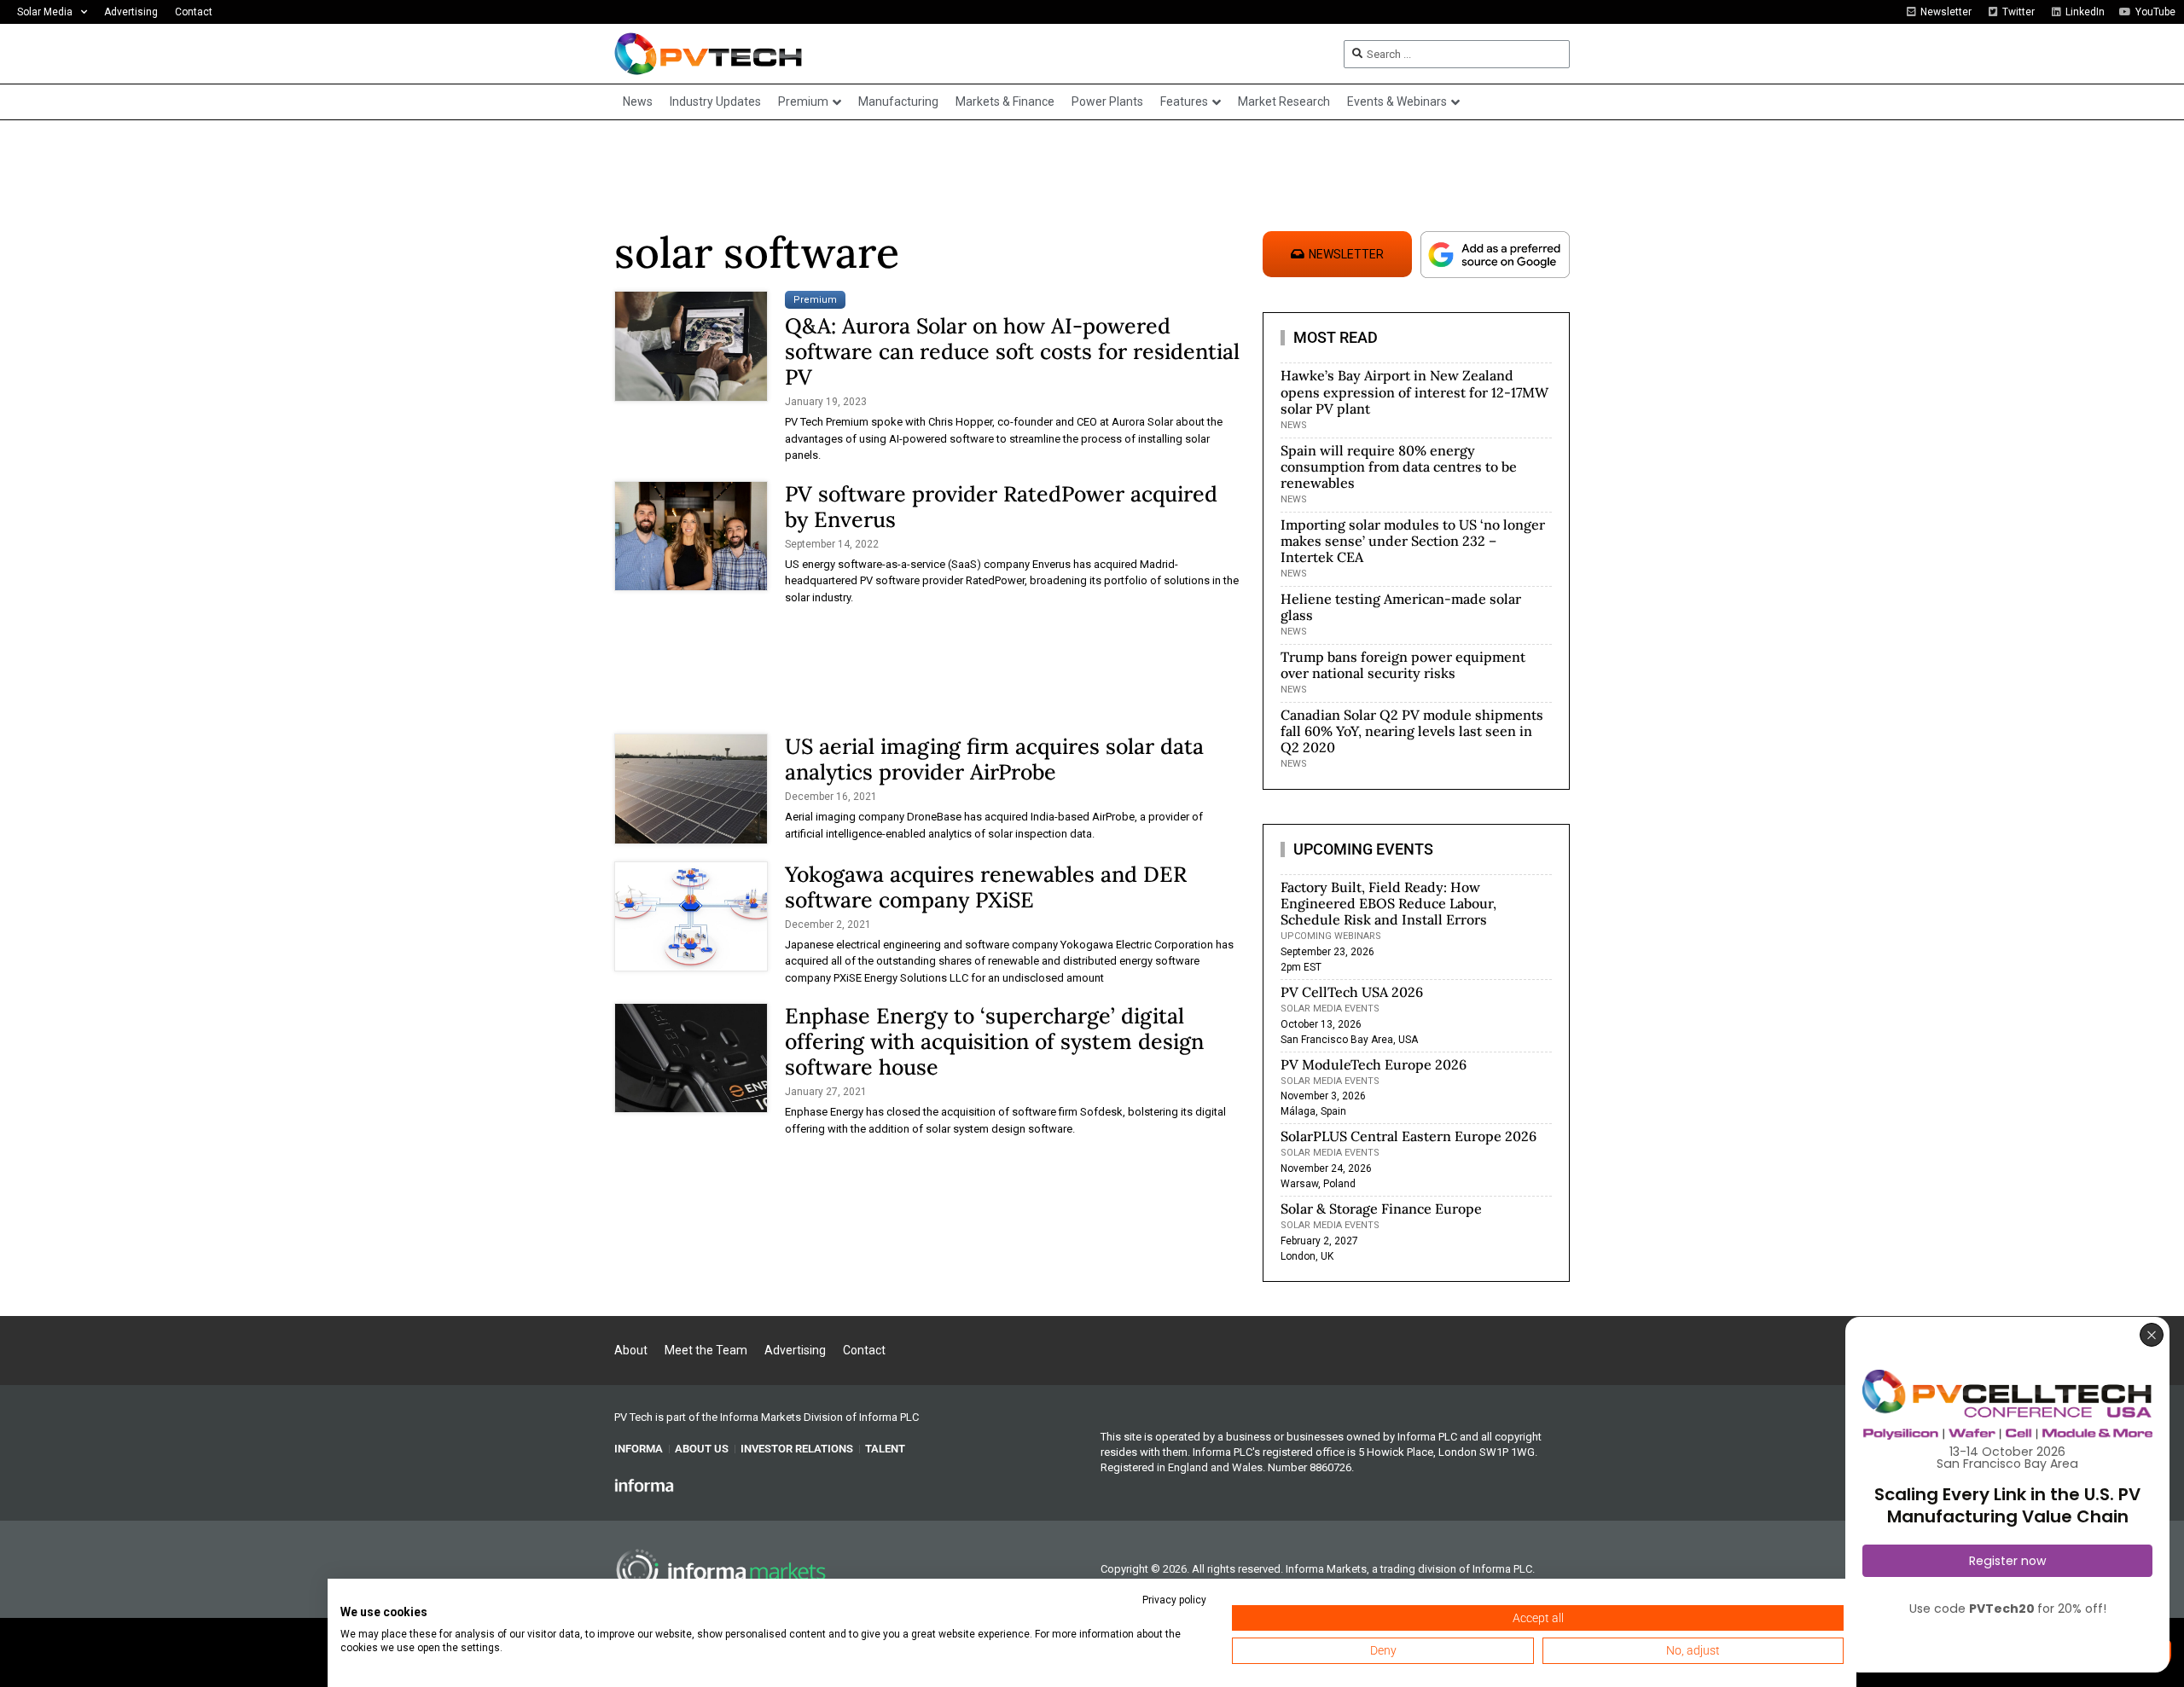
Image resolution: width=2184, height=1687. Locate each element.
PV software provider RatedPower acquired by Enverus (1001, 507)
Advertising (131, 12)
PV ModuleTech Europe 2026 (1374, 1064)
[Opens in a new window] (644, 1485)
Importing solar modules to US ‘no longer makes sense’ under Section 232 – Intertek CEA (1413, 541)
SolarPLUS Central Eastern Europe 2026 (1409, 1136)
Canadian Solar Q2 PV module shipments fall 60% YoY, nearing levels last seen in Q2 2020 (1412, 731)
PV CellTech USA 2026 (1352, 992)
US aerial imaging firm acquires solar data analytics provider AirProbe (994, 759)
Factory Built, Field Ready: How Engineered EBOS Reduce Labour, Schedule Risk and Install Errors (1388, 903)
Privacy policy (1174, 1600)
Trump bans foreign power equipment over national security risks (1403, 665)
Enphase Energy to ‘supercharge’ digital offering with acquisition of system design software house (994, 1041)
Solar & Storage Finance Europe (1381, 1209)
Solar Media (45, 12)
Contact (194, 12)
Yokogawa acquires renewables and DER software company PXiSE (986, 887)
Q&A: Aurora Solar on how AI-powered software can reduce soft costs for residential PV (1012, 351)
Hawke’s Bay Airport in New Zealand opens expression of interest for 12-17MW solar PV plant (1414, 391)
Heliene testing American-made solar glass (1401, 607)
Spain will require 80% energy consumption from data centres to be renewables (1399, 467)
